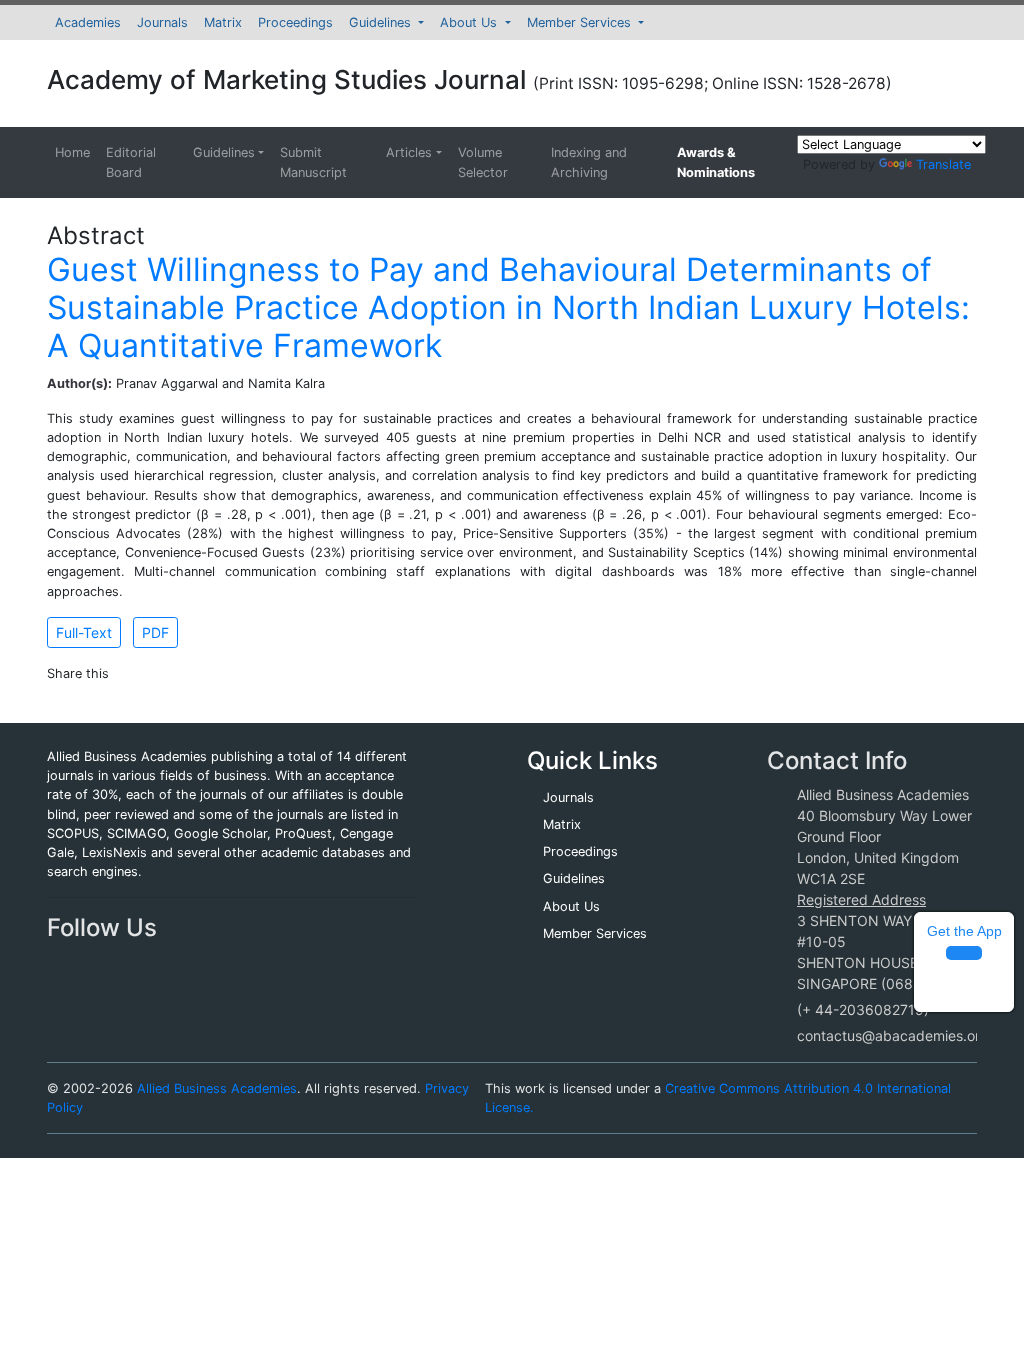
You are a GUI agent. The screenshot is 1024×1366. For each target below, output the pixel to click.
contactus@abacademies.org (893, 1035)
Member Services (581, 22)
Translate (943, 164)
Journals (162, 22)
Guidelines (382, 22)
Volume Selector (483, 162)
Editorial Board (131, 162)
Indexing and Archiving (589, 162)
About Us (470, 22)
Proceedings (295, 22)
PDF (155, 632)
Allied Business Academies (217, 1088)
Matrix (223, 22)
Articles (409, 152)
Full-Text (84, 632)
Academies (88, 22)
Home (72, 152)
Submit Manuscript (313, 162)
